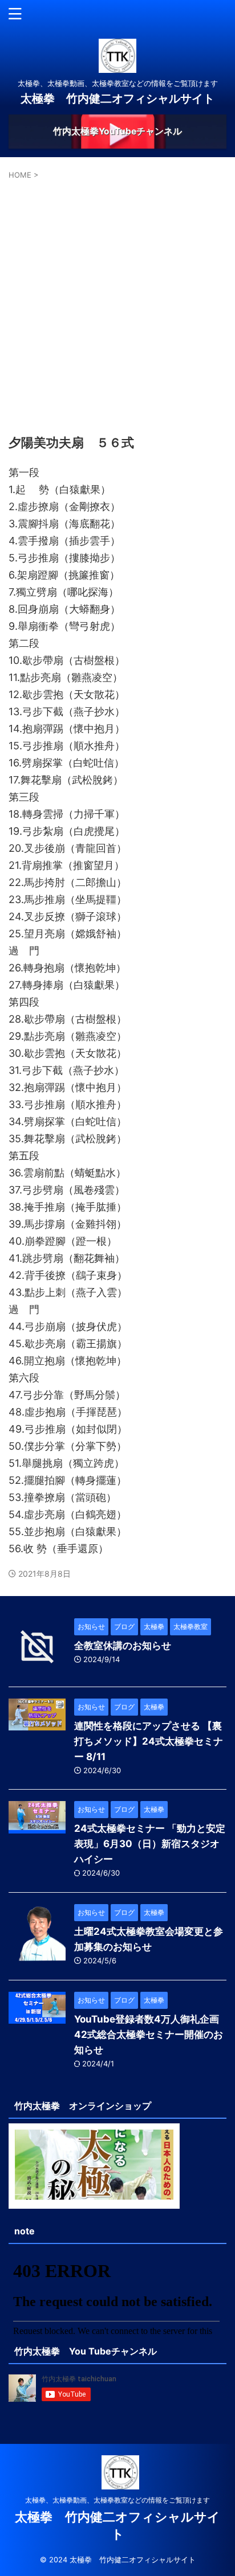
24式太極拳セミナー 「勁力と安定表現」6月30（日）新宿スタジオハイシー (150, 1844)
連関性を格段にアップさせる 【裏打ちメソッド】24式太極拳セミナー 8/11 (149, 1741)
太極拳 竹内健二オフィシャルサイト (117, 99)
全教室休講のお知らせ (123, 1646)
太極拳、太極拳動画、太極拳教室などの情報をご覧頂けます (117, 2500)
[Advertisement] (117, 304)
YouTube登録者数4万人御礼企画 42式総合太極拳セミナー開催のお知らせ (149, 2034)
